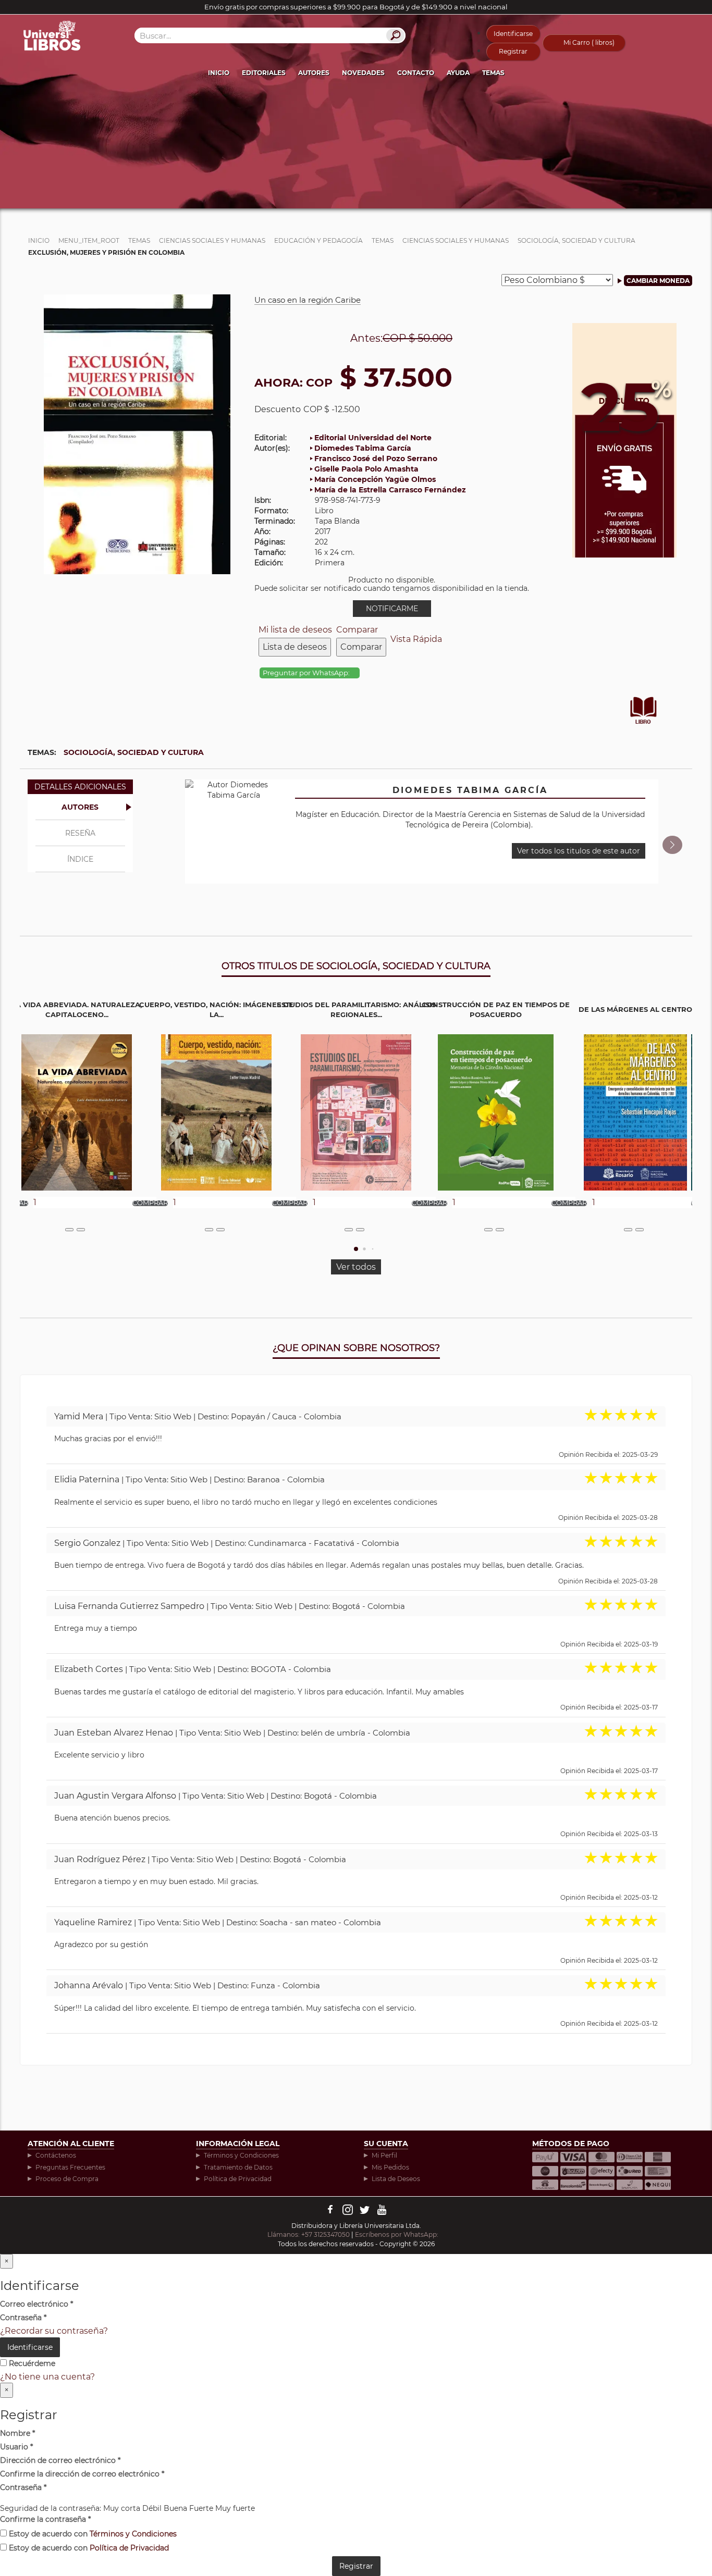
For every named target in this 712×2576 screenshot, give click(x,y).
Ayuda (458, 73)
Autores (314, 73)
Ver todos (356, 1267)
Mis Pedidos (390, 2167)
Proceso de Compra (67, 2179)
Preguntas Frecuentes (70, 2167)
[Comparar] (81, 1230)
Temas (493, 73)
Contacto (416, 73)
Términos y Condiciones (241, 2155)
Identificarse (513, 34)
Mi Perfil (384, 2155)
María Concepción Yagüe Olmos (375, 479)
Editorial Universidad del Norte (373, 438)
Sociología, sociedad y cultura (134, 752)
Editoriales (264, 73)
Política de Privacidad (238, 2179)
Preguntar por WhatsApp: (307, 673)
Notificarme (392, 609)
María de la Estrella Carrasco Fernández (390, 490)
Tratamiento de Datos (238, 2167)
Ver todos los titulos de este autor (579, 851)
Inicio (219, 73)
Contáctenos (56, 2155)
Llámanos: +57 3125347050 (309, 2234)
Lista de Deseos (396, 2179)
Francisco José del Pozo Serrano (376, 459)
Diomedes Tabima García (363, 448)
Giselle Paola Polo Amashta (366, 469)
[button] (672, 845)
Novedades (363, 73)
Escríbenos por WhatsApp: (397, 2234)
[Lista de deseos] (69, 1230)
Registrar (513, 51)
